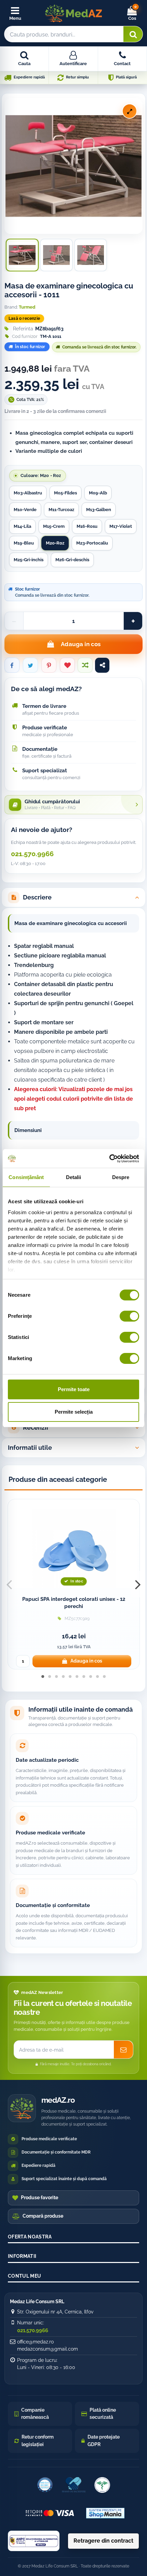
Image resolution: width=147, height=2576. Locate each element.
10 (104, 1681)
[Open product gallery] (130, 111)
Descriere (37, 897)
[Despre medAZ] (45, 2485)
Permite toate (74, 1389)
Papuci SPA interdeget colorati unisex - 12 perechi (74, 1603)
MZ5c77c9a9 (77, 1619)
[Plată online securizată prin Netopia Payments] (50, 2513)
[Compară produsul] (85, 665)
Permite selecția (74, 1412)
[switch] (129, 1316)
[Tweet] (30, 665)
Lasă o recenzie (24, 318)
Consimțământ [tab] (26, 1177)
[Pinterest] (49, 665)
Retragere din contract (103, 2541)
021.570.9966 (32, 854)
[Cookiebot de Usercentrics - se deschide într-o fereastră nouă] (109, 1159)
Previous (9, 1584)
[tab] (73, 898)
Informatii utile (30, 1448)
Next (138, 1584)
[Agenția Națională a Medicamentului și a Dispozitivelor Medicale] (102, 2485)
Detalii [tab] (74, 1177)
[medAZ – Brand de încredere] (73, 2485)
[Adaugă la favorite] (67, 665)
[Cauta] (133, 34)
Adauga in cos (81, 644)
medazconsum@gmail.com (48, 2349)
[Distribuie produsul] (102, 665)
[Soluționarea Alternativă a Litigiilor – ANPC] (34, 2541)
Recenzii (36, 1427)
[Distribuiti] (12, 665)
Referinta (23, 329)
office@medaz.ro (35, 2342)
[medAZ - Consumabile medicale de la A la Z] (73, 13)
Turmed (27, 307)
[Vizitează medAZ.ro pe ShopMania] (105, 2513)
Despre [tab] (121, 1177)
